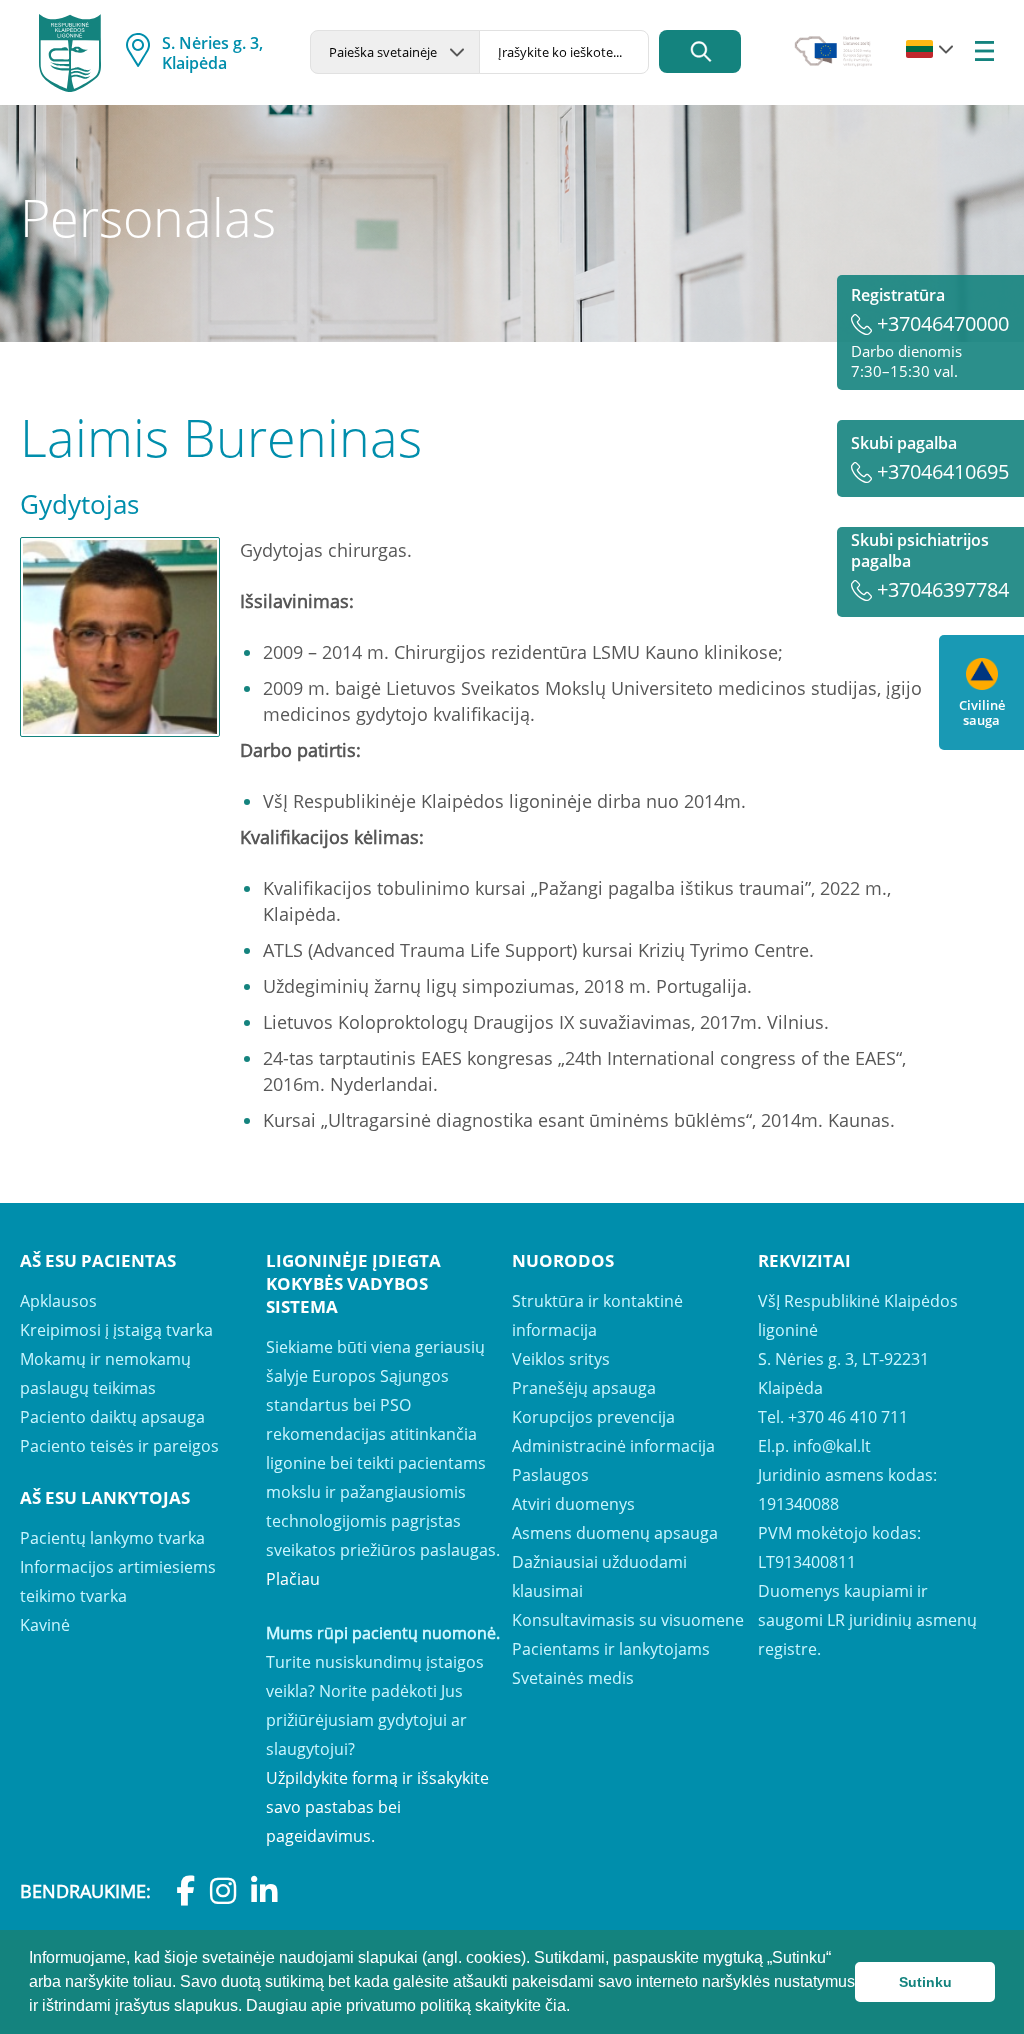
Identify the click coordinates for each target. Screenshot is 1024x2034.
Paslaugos (550, 1475)
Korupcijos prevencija (593, 1417)
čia (555, 2005)
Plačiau (293, 1579)
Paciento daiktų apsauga (112, 1417)
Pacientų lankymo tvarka (112, 1538)
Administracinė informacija (613, 1446)
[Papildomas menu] (984, 53)
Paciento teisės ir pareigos (119, 1446)
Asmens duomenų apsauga (615, 1533)
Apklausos (58, 1301)
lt (919, 50)
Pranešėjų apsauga (584, 1388)
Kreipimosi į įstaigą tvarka (116, 1330)
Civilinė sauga (982, 712)
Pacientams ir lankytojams (611, 1649)
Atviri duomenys (573, 1504)
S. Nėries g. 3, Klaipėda (212, 53)
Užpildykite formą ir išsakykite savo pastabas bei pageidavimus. (377, 1807)
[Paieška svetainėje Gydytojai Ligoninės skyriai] (395, 52)
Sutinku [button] (925, 1982)
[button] (577, 2008)
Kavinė (45, 1625)
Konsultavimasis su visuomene (628, 1620)
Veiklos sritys (561, 1359)
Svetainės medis (573, 1678)
